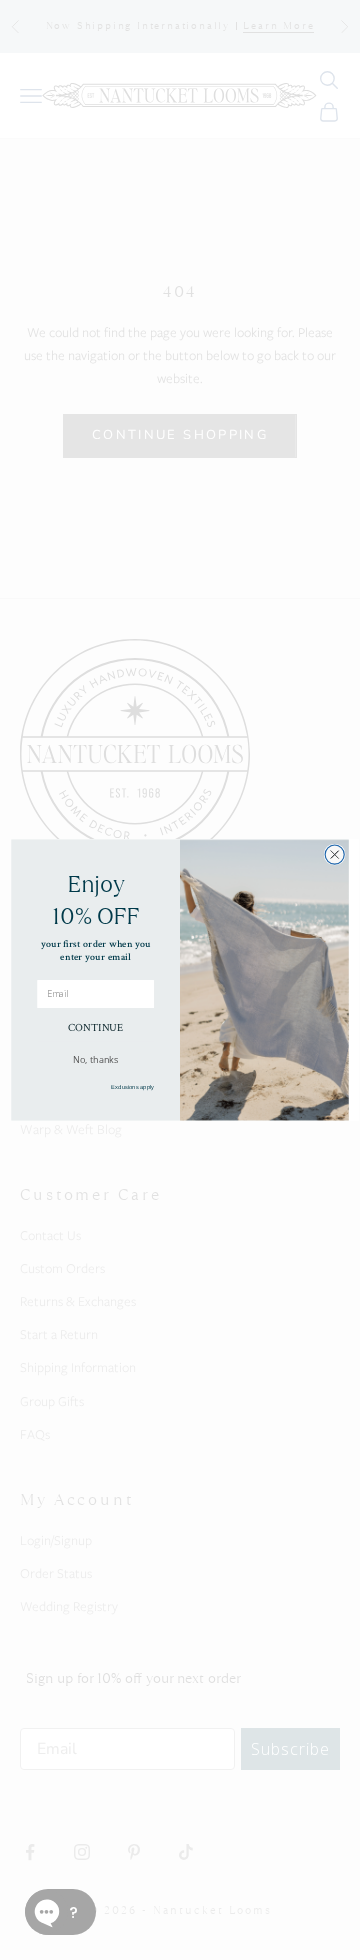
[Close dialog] (334, 854)
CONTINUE (96, 1027)
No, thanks (96, 1059)
